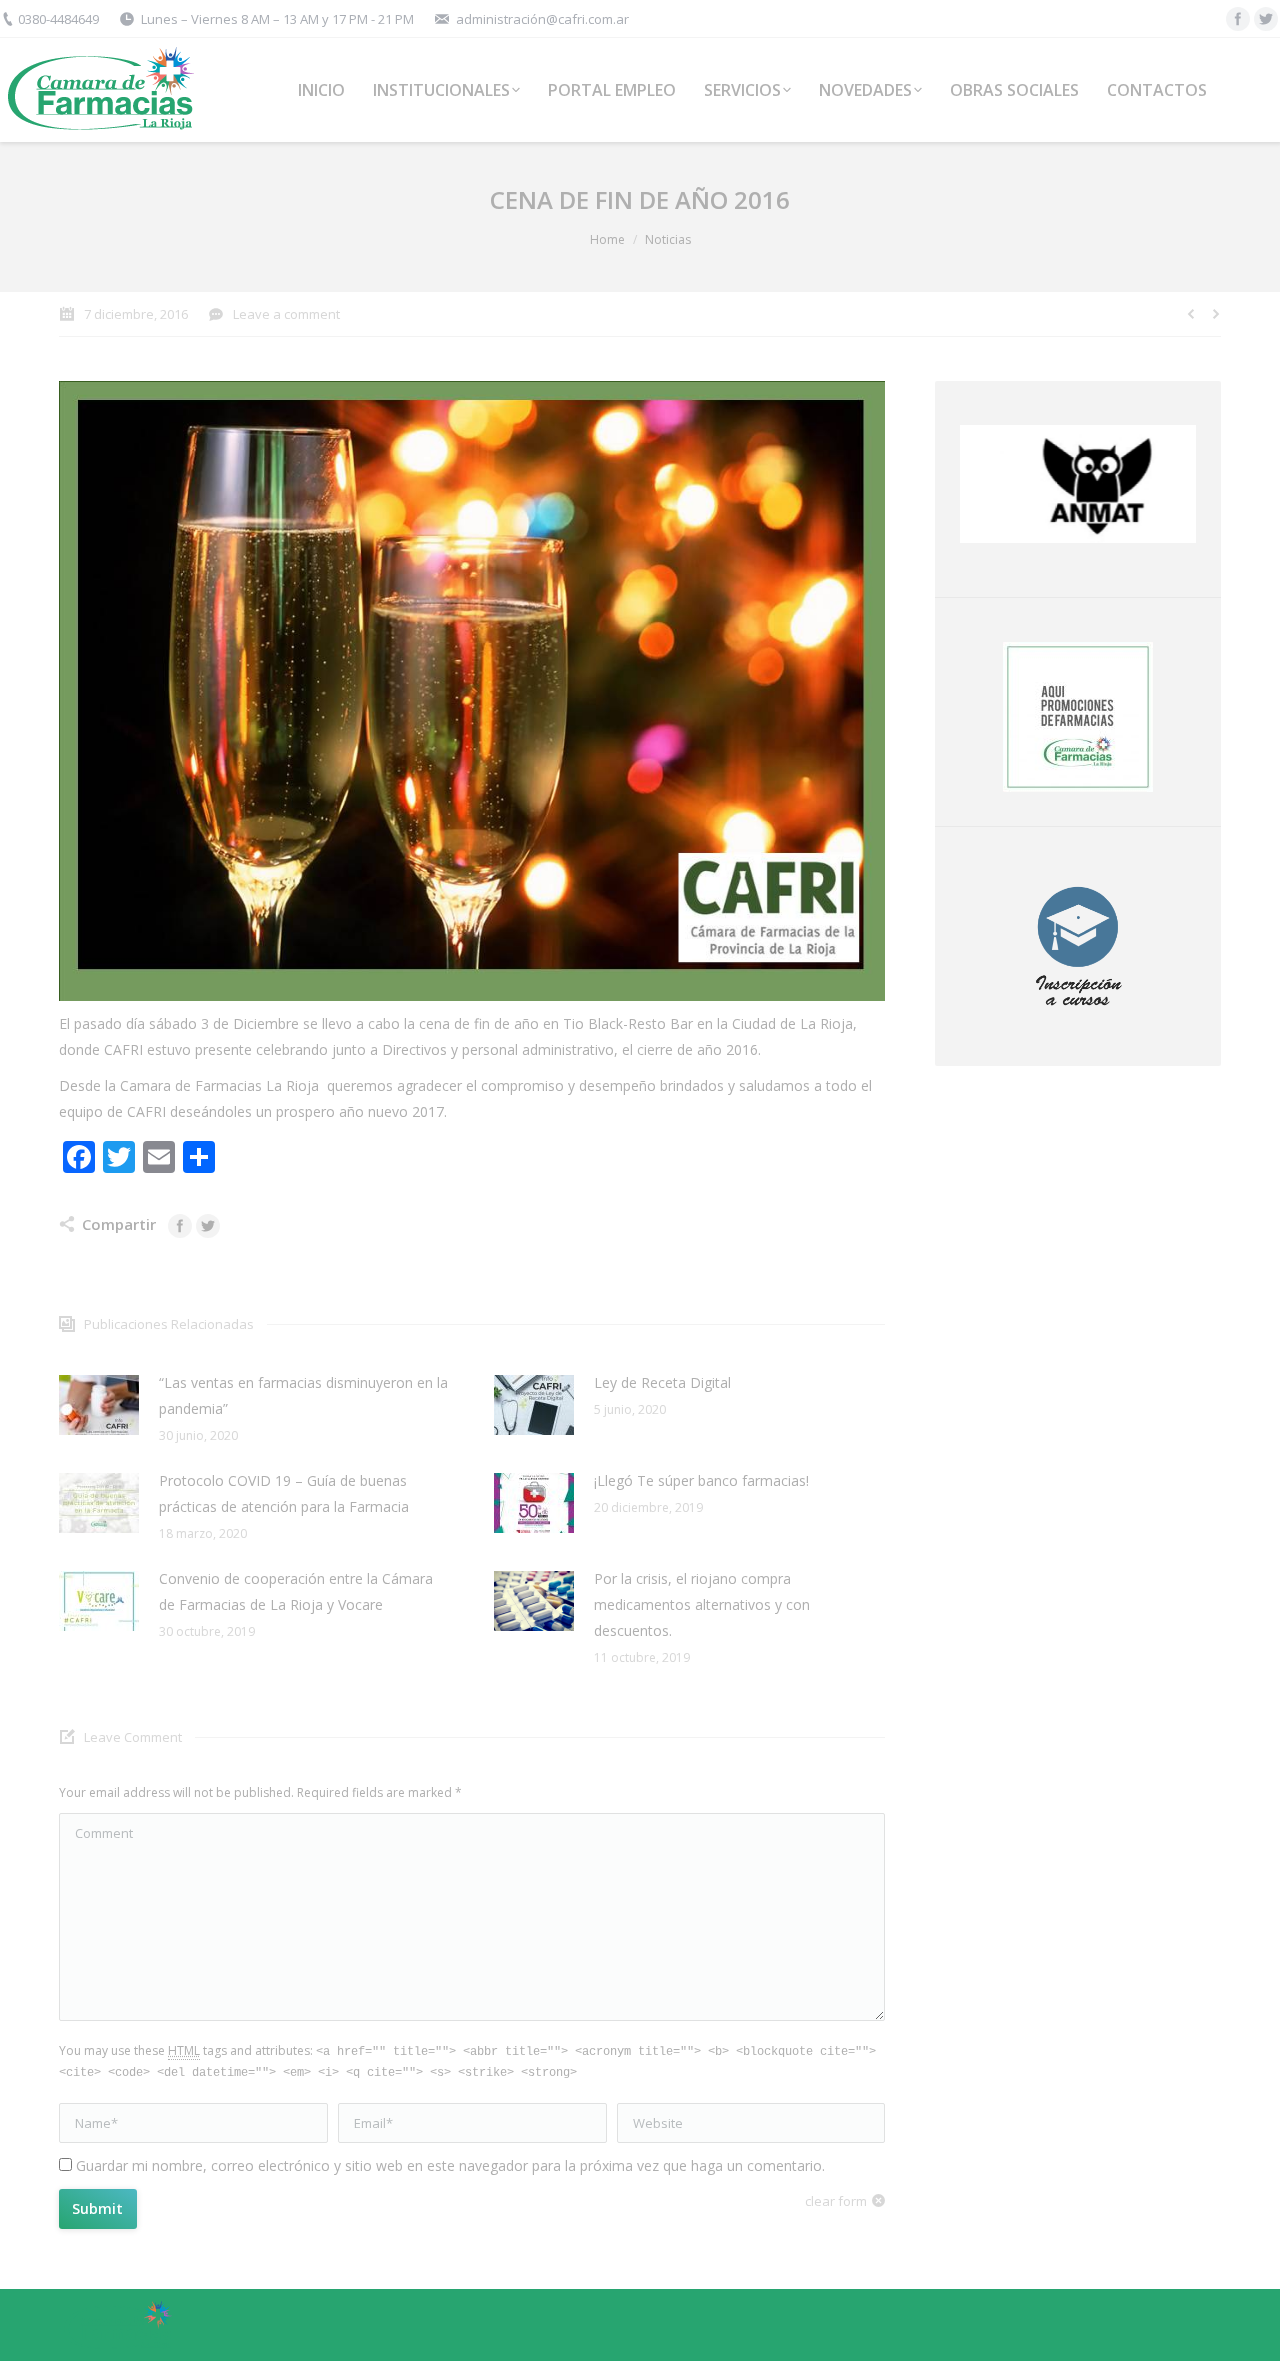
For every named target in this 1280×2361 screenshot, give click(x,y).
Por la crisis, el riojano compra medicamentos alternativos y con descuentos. (702, 1604)
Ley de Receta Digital (662, 1382)
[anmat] (1078, 484)
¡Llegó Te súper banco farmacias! (701, 1480)
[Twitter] (1266, 19)
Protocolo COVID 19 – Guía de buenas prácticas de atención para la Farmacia (284, 1493)
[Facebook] (1238, 19)
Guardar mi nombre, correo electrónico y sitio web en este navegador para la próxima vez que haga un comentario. (450, 2165)
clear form (836, 2201)
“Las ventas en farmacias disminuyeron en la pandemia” (303, 1395)
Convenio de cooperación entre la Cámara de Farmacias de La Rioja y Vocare (296, 1591)
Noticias (668, 239)
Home (607, 239)
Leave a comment (286, 314)
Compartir (119, 1224)
